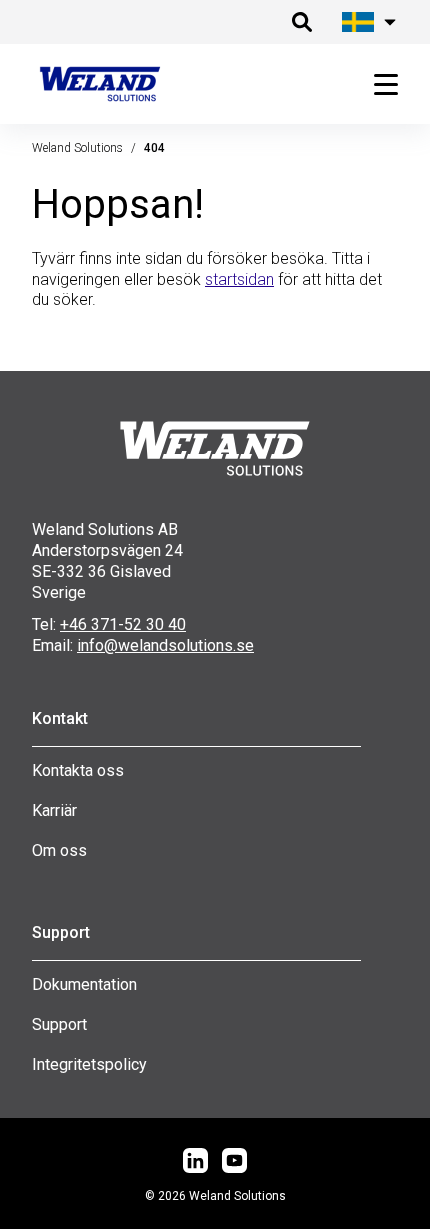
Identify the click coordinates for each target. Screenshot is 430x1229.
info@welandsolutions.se (165, 645)
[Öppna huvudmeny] (378, 84)
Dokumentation (84, 984)
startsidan (239, 279)
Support (59, 1024)
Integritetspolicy (89, 1064)
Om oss (59, 850)
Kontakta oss (78, 770)
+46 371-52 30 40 (123, 624)
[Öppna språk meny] (366, 22)
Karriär (54, 810)
